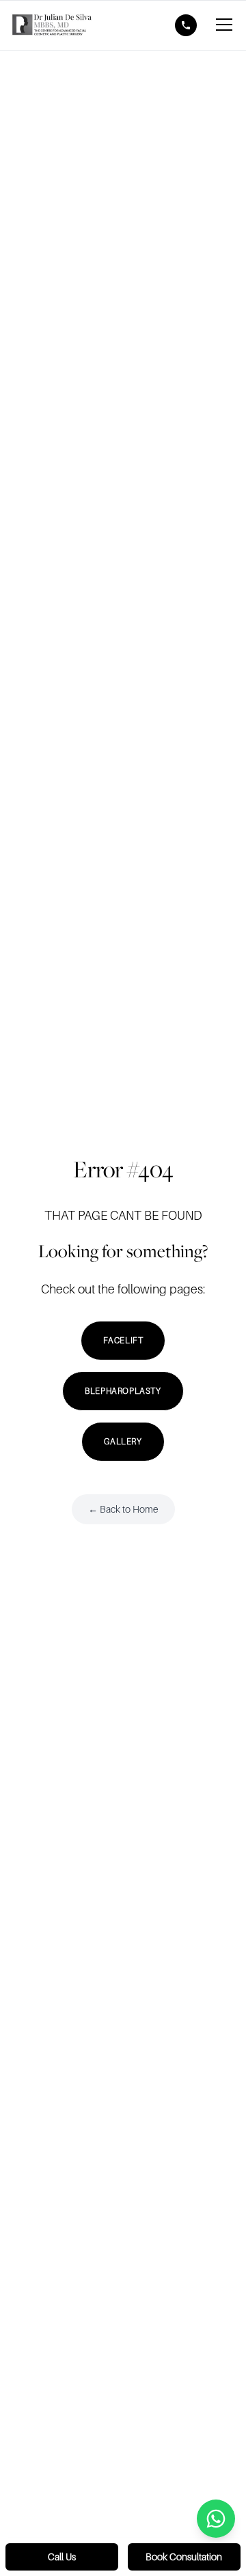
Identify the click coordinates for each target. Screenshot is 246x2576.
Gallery (123, 1442)
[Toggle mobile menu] (224, 25)
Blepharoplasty (123, 1391)
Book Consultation (184, 2557)
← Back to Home (123, 1509)
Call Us (62, 2557)
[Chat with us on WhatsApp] (216, 2519)
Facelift (123, 1341)
